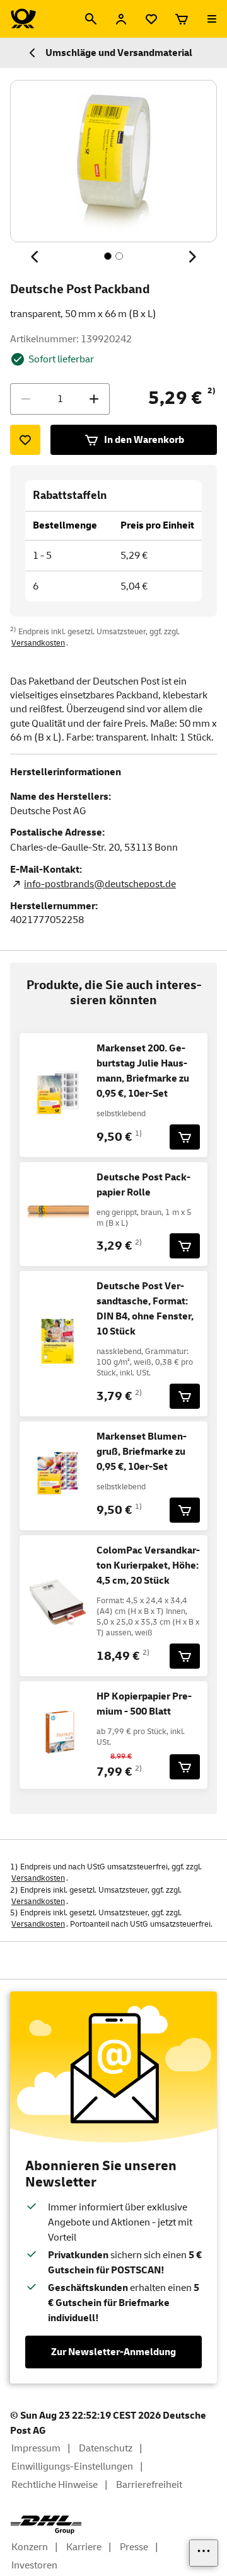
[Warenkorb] (182, 19)
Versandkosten (38, 643)
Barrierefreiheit (149, 2485)
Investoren (34, 2565)
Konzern (30, 2547)
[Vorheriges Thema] (35, 257)
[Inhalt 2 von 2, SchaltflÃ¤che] (119, 256)
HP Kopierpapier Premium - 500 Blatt (144, 1704)
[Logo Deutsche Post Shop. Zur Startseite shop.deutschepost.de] (23, 19)
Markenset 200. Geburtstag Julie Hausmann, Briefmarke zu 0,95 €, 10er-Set (143, 1071)
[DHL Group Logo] (46, 2525)
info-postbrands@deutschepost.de (100, 884)
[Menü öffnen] (212, 19)
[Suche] (91, 19)
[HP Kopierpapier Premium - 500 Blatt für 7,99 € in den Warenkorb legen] (185, 1767)
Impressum (36, 2448)
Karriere (84, 2547)
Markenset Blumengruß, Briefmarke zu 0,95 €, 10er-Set (142, 1452)
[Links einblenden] (204, 2553)
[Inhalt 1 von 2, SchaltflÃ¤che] (108, 256)
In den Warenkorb (144, 440)
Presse (134, 2547)
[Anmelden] (121, 19)
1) (138, 1134)
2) (212, 391)
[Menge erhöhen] (94, 399)
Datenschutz (106, 2448)
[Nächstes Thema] (192, 257)
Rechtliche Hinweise (55, 2485)
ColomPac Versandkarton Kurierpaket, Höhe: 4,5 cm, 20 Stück (148, 1565)
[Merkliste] (151, 19)
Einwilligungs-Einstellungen (72, 2467)
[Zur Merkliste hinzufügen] (25, 440)
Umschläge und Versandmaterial (119, 53)
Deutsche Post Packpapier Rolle (143, 1185)
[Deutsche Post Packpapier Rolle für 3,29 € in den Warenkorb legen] (185, 1246)
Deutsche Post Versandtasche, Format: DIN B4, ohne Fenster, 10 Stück (145, 1309)
